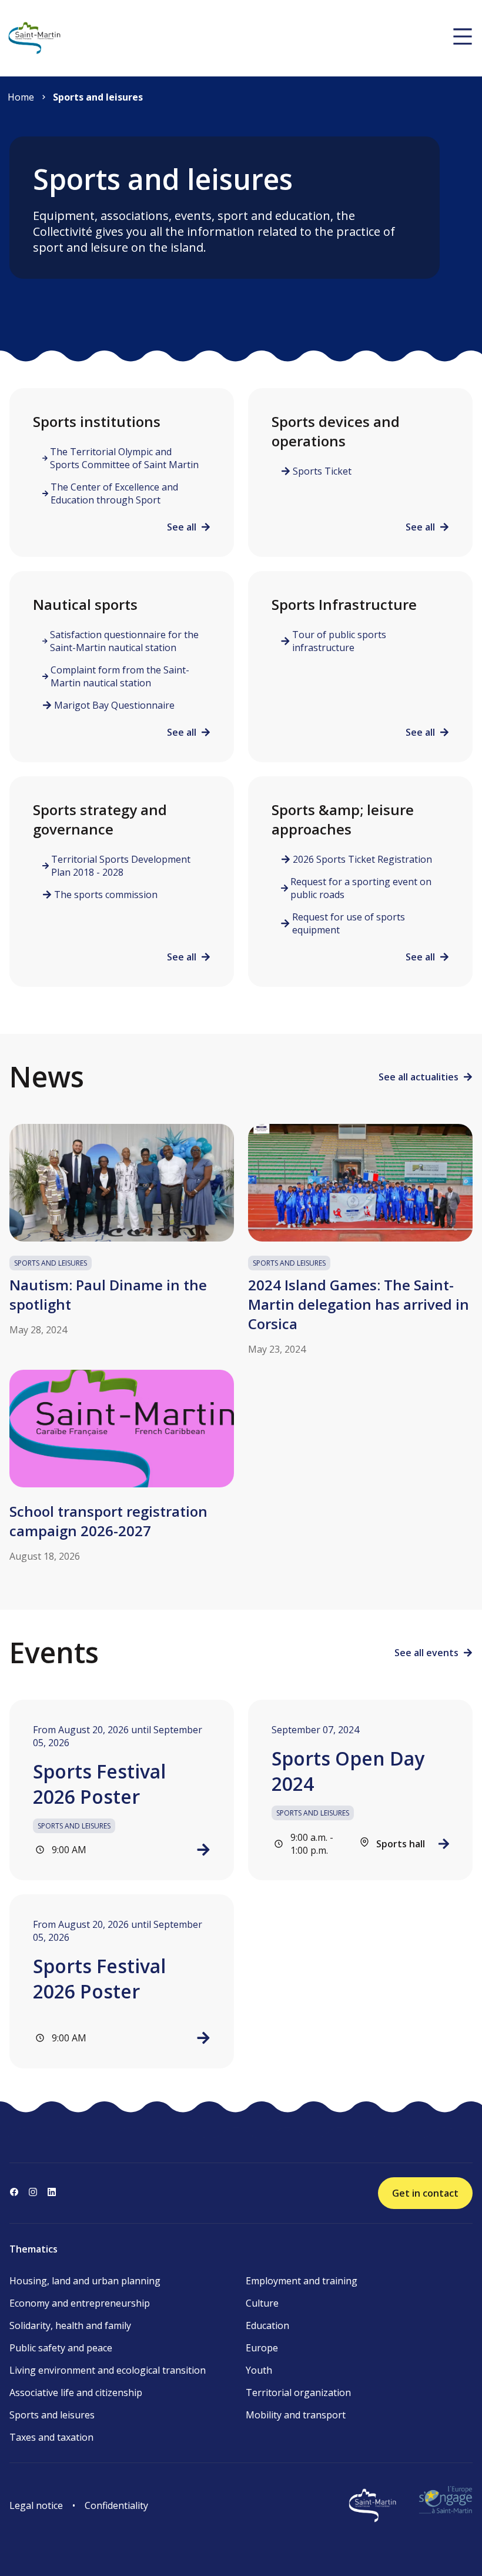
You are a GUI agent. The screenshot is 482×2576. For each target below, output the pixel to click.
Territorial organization (298, 2393)
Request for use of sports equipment (349, 923)
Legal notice (36, 2505)
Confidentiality (116, 2505)
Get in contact (425, 2193)
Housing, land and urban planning (85, 2281)
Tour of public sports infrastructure (339, 641)
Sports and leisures (98, 97)
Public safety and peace (61, 2348)
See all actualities (419, 1077)
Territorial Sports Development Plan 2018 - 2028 (121, 866)
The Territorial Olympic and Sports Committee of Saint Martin (124, 458)
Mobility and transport (296, 2415)
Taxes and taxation (51, 2437)
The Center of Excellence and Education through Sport (114, 493)
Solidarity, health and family (70, 2325)
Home (21, 97)
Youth (259, 2370)
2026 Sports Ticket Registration (362, 859)
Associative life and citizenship (76, 2393)
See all (182, 527)
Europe (262, 2348)
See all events (426, 1653)
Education (267, 2325)
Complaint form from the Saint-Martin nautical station (120, 676)
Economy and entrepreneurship (80, 2303)
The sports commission (106, 895)
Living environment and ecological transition (108, 2370)
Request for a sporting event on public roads (361, 888)
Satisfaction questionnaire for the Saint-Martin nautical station (124, 641)
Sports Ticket (322, 471)
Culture (262, 2303)
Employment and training (302, 2281)
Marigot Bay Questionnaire (114, 705)
